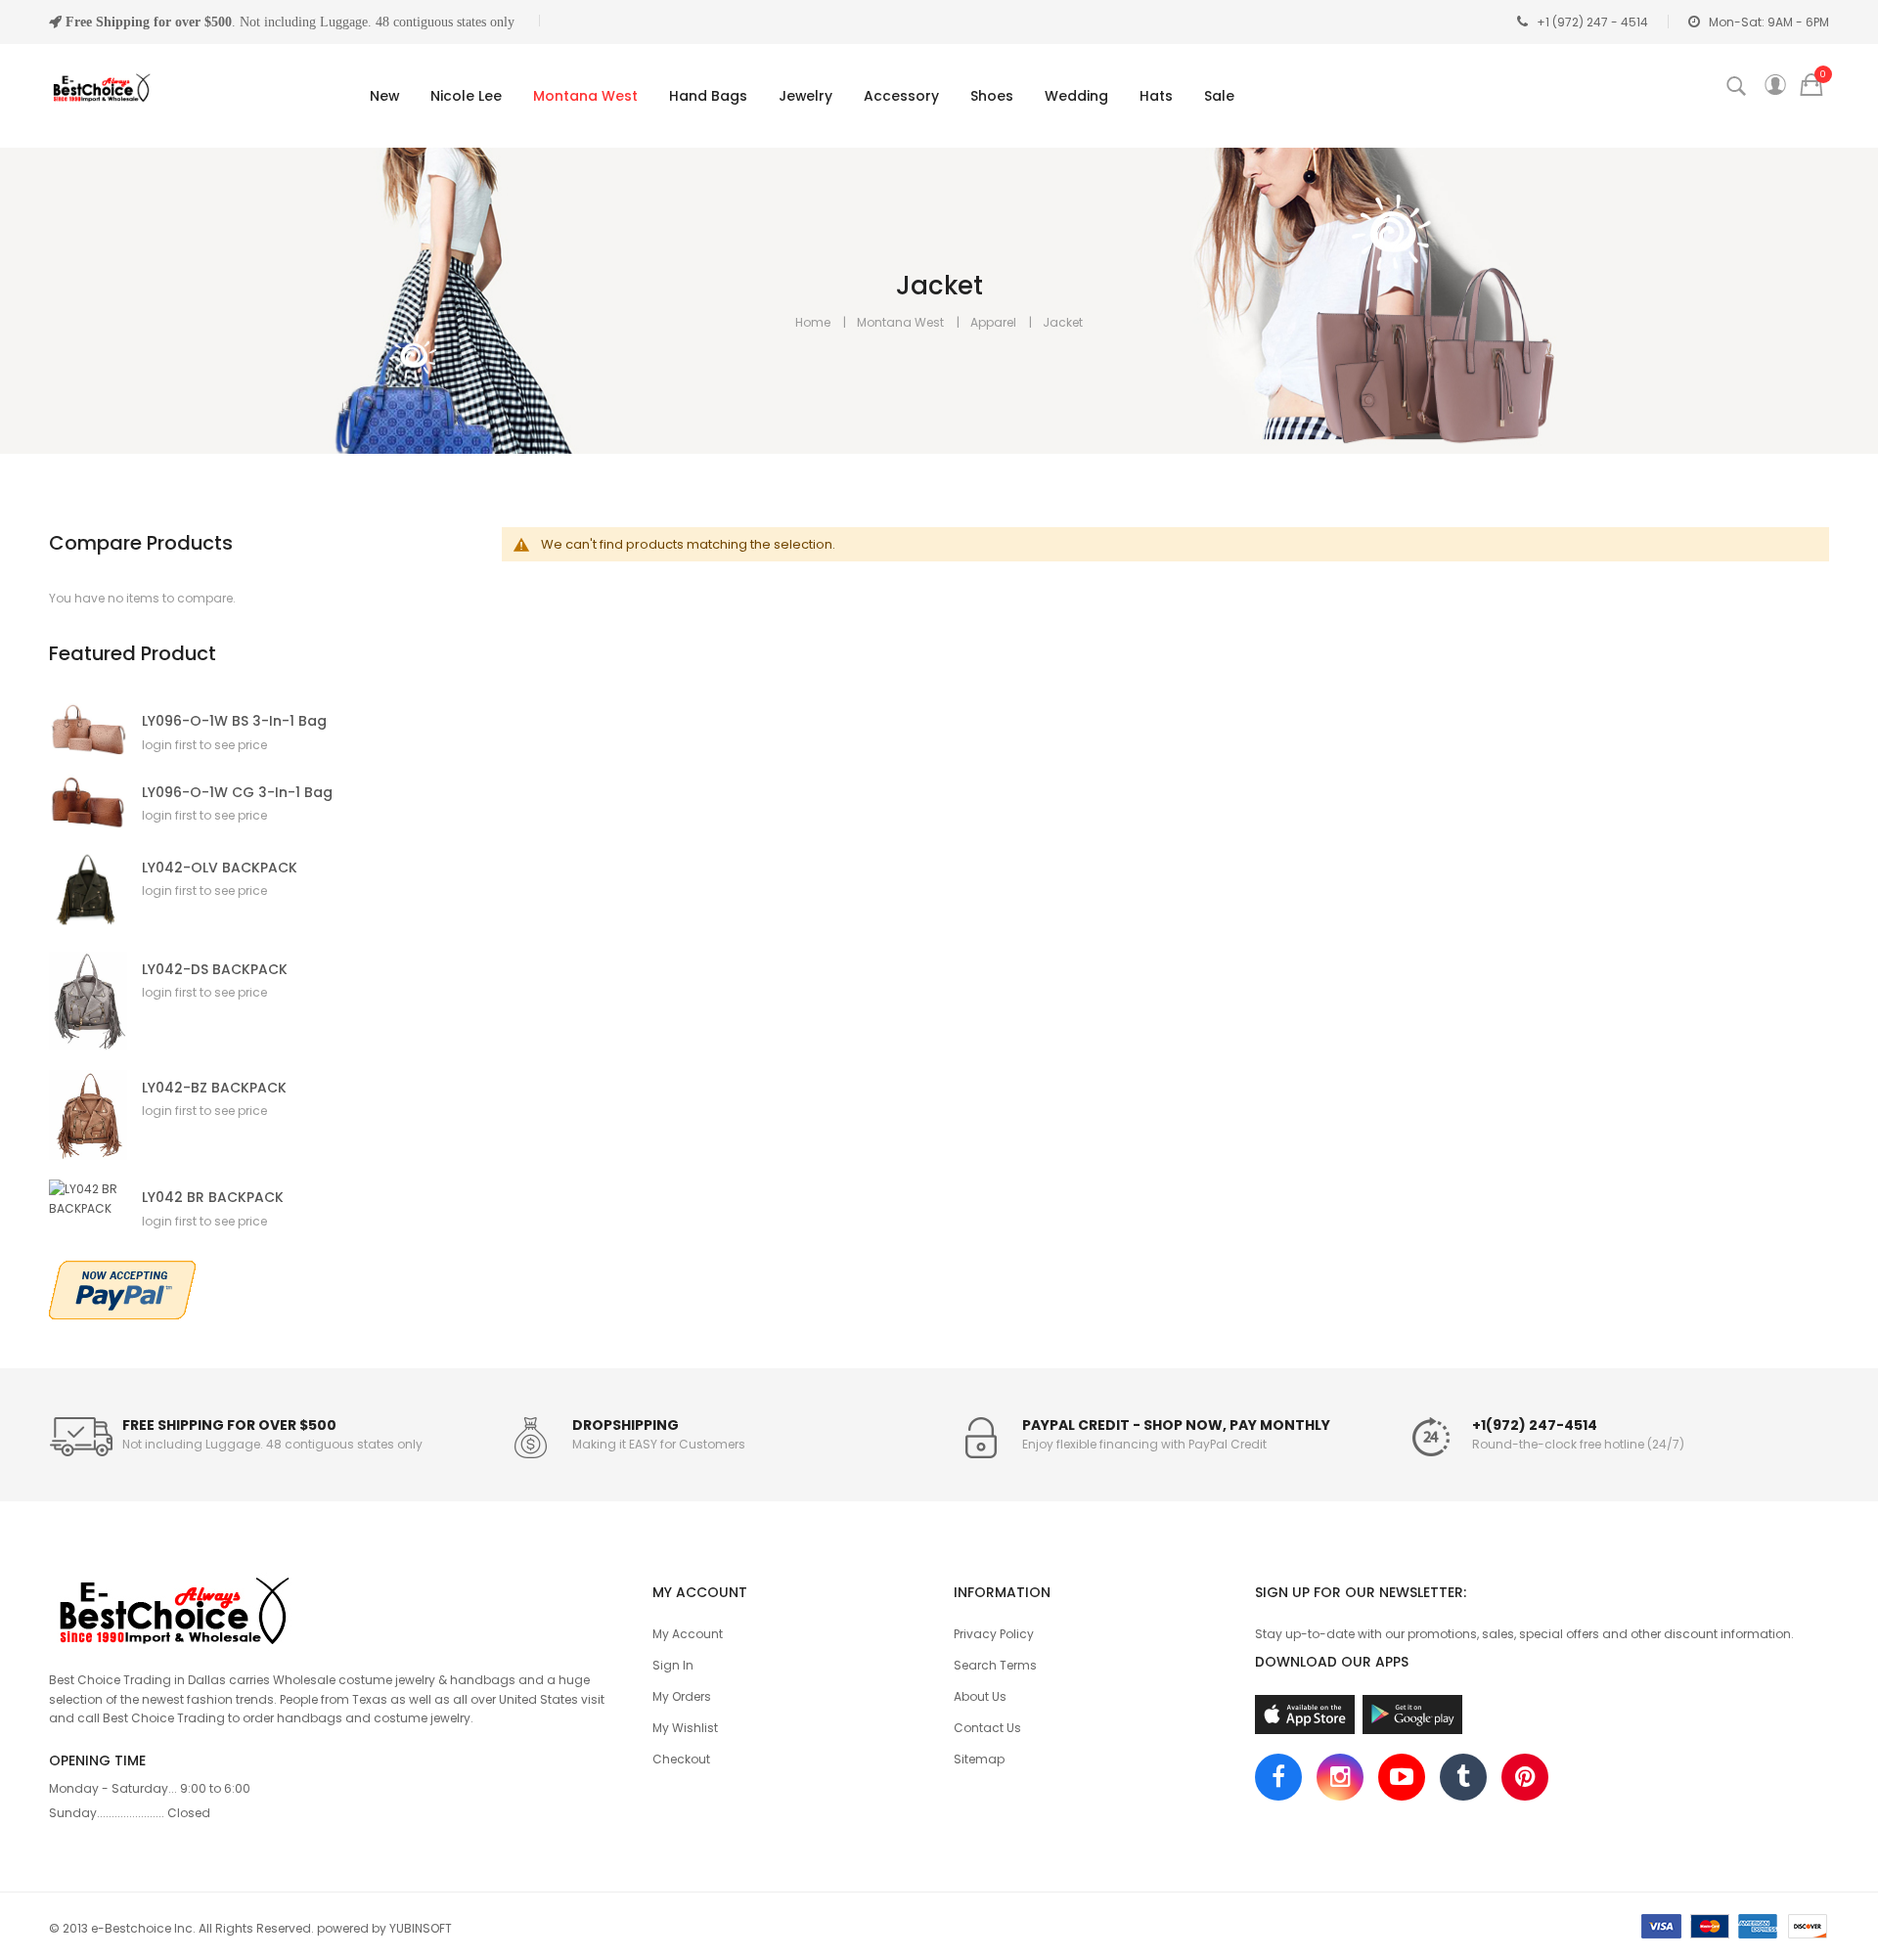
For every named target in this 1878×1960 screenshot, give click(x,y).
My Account (688, 1634)
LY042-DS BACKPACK (215, 970)
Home (813, 322)
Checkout (681, 1759)
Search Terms (995, 1665)
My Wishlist (685, 1728)
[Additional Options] (122, 1289)
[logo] (336, 1608)
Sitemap (979, 1759)
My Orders (682, 1696)
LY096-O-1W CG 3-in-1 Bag (237, 793)
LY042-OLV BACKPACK (220, 868)
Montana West (900, 322)
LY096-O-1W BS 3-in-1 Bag (234, 721)
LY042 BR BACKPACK (213, 1198)
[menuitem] (380, 96)
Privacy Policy (994, 1634)
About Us (980, 1696)
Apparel (993, 322)
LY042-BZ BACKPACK (214, 1088)
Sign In (673, 1665)
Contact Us (987, 1728)
